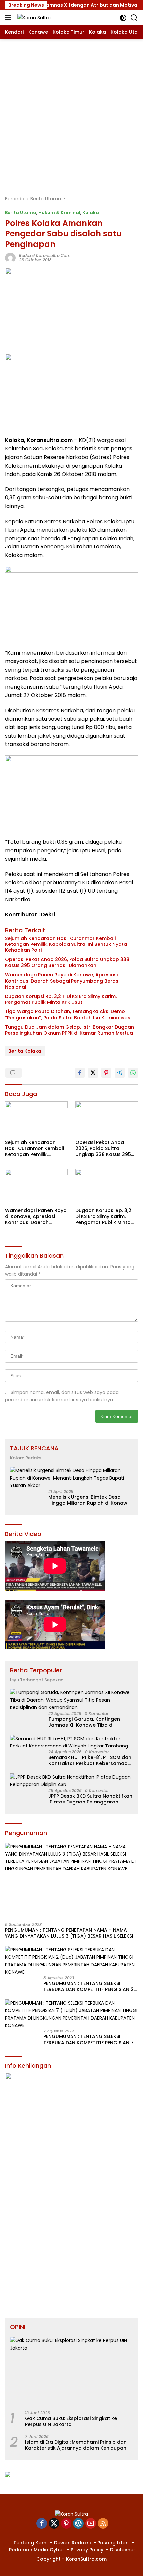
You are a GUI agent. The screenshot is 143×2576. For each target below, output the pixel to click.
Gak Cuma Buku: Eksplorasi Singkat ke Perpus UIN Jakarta (71, 2421)
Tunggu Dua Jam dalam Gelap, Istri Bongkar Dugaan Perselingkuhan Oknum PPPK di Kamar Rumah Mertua (70, 1030)
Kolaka (91, 213)
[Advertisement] (71, 114)
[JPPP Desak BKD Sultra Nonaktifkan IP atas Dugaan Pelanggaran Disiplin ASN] (71, 1781)
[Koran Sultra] (33, 17)
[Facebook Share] (80, 1073)
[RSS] (103, 2524)
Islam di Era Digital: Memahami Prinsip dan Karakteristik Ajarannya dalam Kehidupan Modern (76, 2445)
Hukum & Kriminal (59, 213)
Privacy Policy (87, 2550)
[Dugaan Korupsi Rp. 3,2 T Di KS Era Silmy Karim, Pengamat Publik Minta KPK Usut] (107, 1186)
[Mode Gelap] (123, 18)
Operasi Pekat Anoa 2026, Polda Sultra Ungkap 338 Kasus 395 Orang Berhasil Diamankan (67, 962)
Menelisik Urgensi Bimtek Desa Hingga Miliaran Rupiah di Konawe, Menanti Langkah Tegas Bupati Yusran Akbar (90, 1500)
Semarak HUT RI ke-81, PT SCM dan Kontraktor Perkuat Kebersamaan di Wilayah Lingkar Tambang (90, 1760)
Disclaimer (123, 2550)
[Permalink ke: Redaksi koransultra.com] (10, 258)
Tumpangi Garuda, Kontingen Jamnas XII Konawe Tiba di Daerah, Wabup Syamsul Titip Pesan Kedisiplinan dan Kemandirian (84, 1722)
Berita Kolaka (25, 1051)
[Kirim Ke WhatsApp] (133, 1073)
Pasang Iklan (113, 2543)
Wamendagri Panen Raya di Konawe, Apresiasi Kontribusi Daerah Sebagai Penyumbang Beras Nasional (62, 981)
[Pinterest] (66, 2524)
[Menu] (9, 18)
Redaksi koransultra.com (45, 255)
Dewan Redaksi (72, 2543)
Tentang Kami (30, 2543)
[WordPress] (78, 2524)
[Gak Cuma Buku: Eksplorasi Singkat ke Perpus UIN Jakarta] (71, 2371)
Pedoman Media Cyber (37, 2550)
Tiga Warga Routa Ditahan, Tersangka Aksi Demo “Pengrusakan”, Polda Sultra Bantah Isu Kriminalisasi (68, 1014)
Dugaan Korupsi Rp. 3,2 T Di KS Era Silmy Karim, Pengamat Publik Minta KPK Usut (61, 999)
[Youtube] (91, 2524)
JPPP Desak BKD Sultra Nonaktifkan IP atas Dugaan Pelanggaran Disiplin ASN (90, 1799)
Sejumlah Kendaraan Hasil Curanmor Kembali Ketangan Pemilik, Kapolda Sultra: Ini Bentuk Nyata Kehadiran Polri (66, 944)
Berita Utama (21, 213)
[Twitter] (54, 2524)
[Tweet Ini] (93, 1073)
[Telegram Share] (120, 1073)
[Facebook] (42, 2524)
